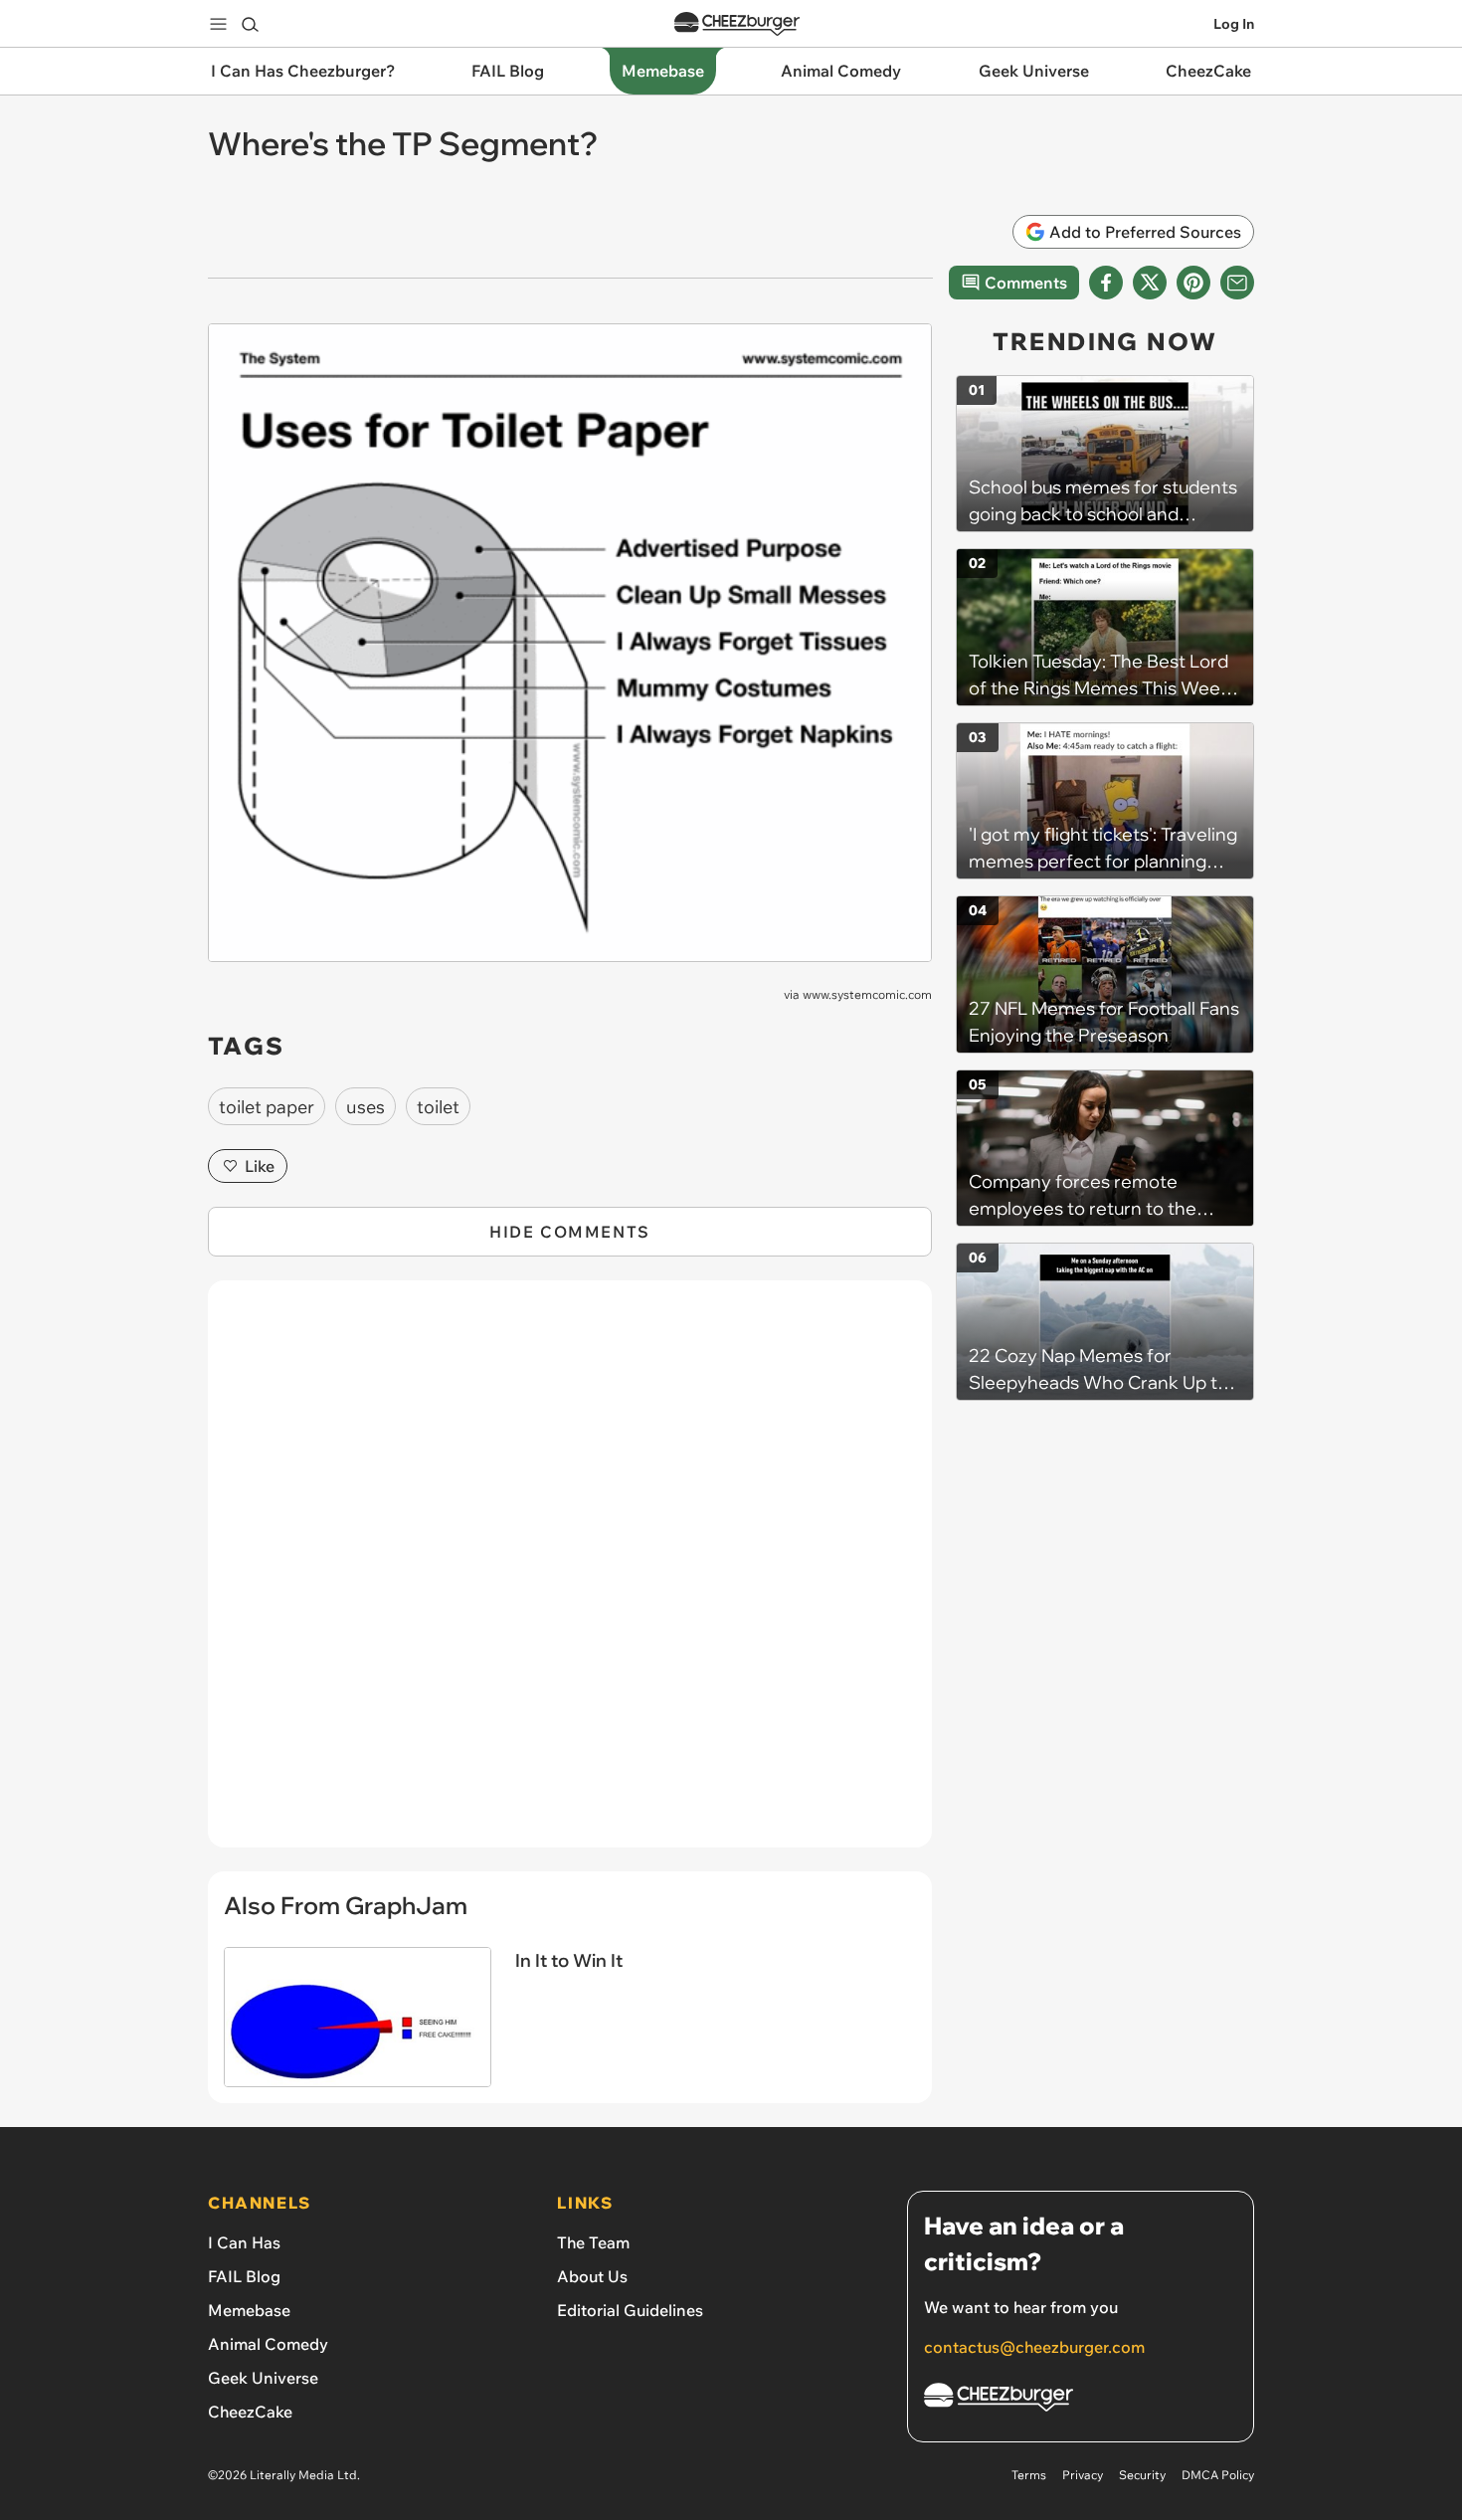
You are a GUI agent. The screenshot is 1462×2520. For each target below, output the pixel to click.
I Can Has (244, 2242)
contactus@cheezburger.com (1034, 2347)
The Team (593, 2242)
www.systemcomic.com (867, 994)
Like (260, 1166)
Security (1142, 2475)
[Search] (250, 24)
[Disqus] (570, 1575)
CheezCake (250, 2412)
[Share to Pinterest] (1193, 283)
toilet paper (267, 1107)
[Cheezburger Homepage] (737, 24)
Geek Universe (263, 2378)
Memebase (249, 2310)
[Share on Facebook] (1106, 283)
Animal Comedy (268, 2344)
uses (365, 1107)
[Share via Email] (1237, 283)
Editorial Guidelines (630, 2310)
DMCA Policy (1218, 2475)
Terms (1029, 2475)
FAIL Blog (244, 2276)
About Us (592, 2276)
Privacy (1083, 2475)
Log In (1234, 24)
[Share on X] (1150, 283)
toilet (438, 1107)
